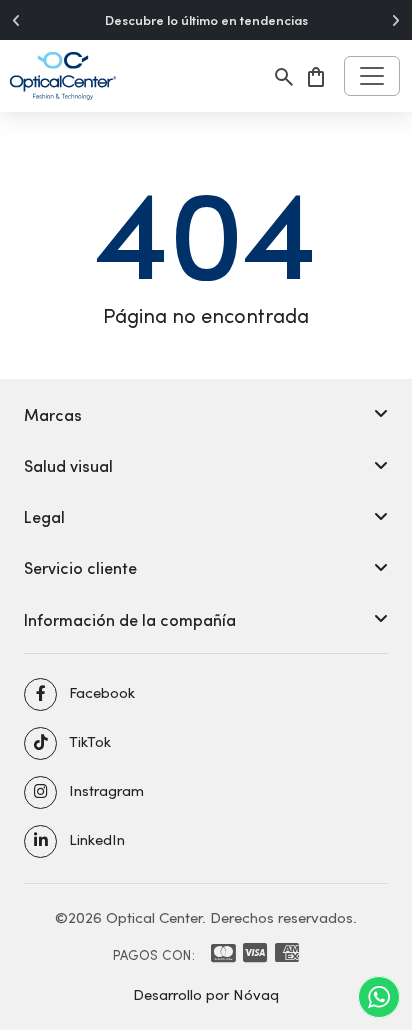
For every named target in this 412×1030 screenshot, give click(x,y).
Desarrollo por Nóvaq (206, 994)
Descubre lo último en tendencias (206, 20)
